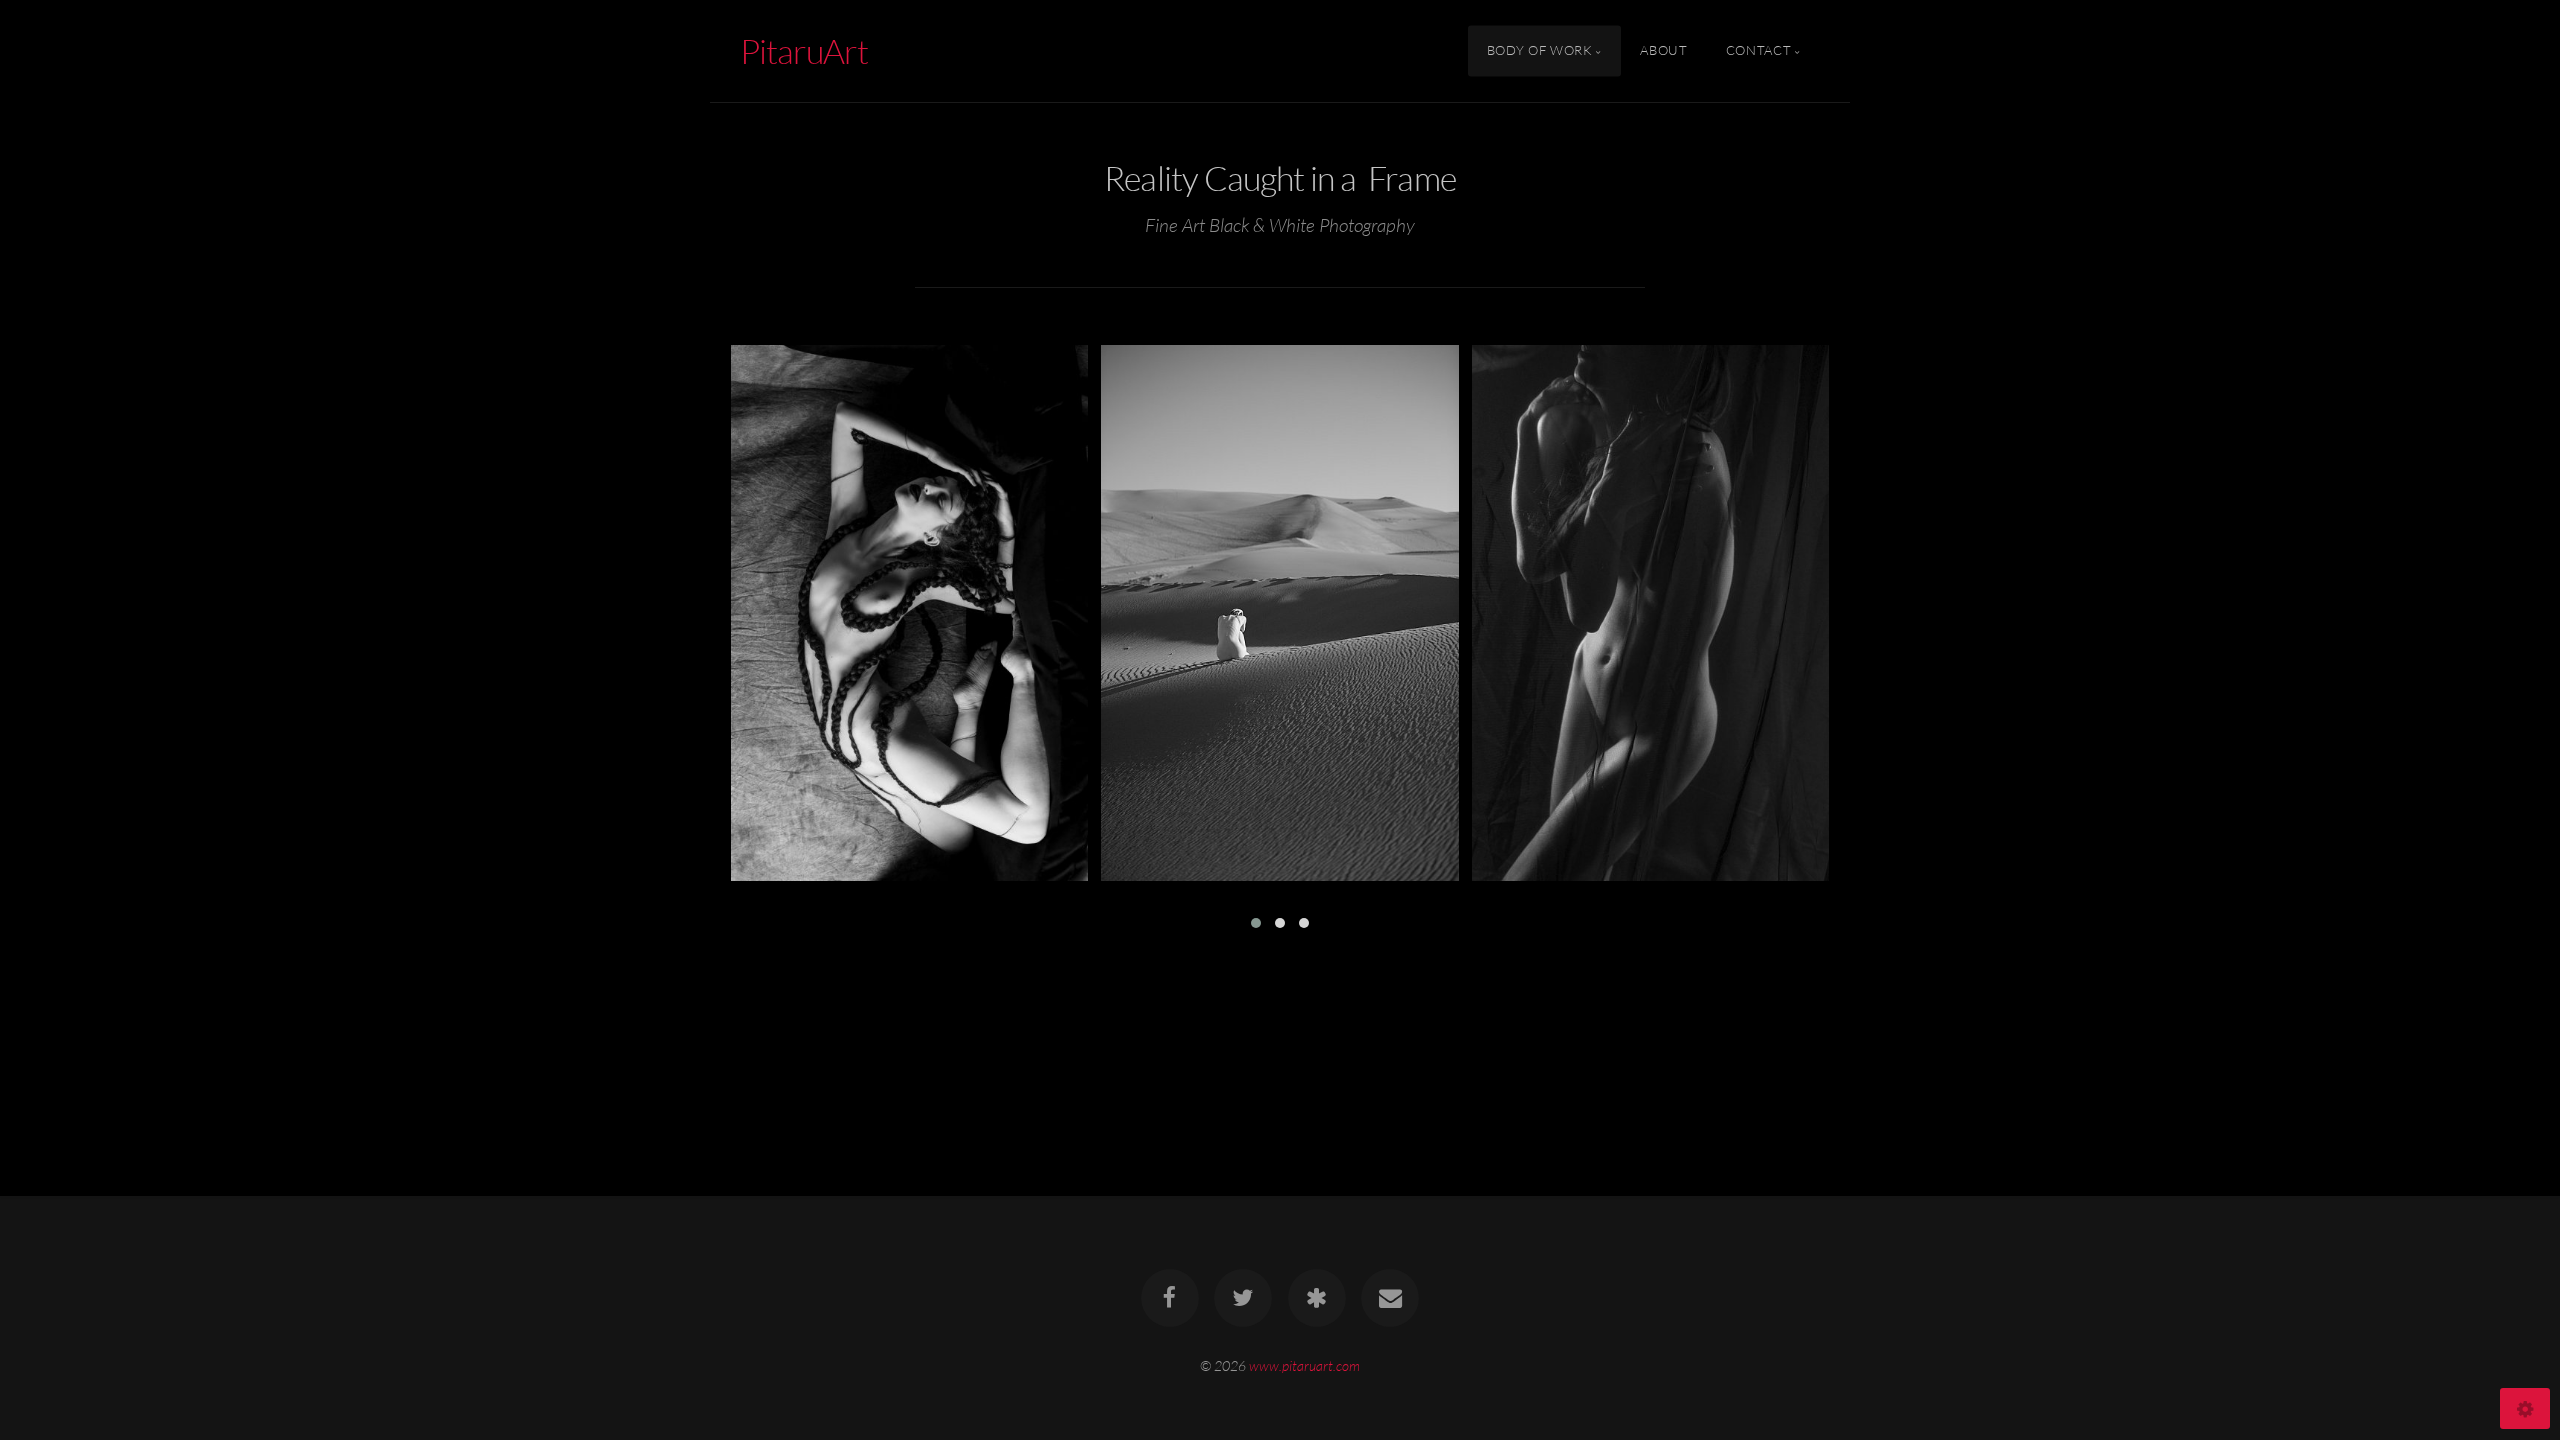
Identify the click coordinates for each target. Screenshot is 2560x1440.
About (1663, 51)
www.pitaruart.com (1304, 1365)
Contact (1758, 51)
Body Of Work (1540, 51)
